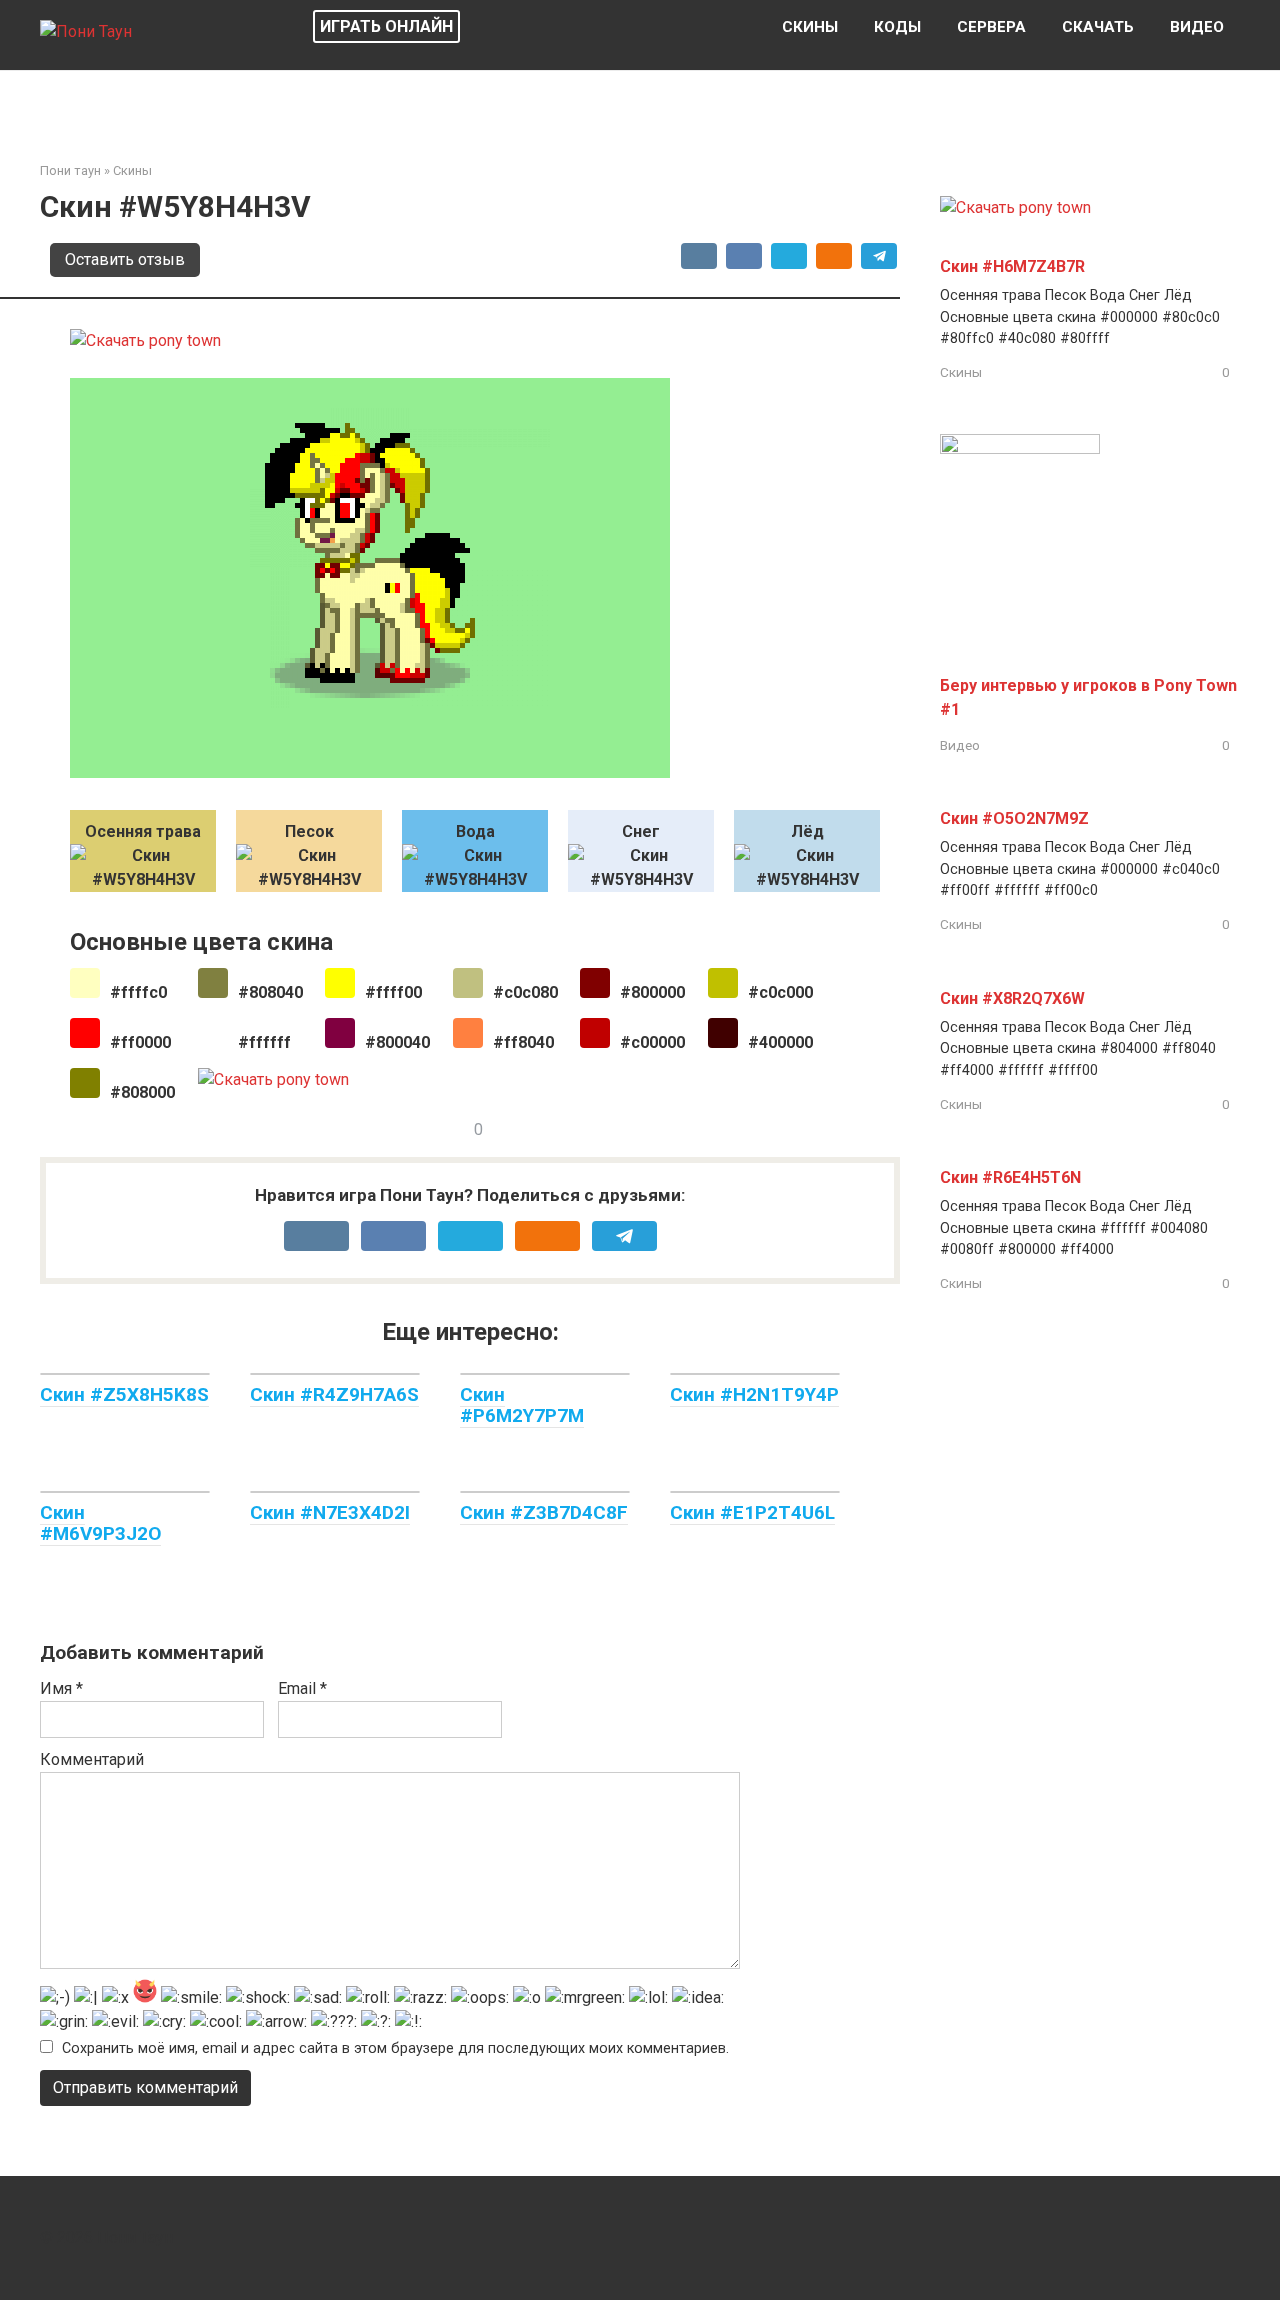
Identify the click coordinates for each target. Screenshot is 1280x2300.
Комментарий (92, 1759)
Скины (810, 27)
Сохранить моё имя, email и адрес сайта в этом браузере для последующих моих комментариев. (395, 2048)
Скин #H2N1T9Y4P (754, 1394)
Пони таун (70, 170)
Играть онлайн (386, 26)
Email (302, 1688)
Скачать (1098, 27)
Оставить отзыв (125, 259)
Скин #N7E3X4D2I (330, 1512)
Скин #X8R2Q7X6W (1012, 998)
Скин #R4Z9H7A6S (334, 1394)
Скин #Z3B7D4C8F (544, 1512)
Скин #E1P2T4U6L (752, 1512)
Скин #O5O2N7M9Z (1014, 818)
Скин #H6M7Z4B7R (1012, 266)
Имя (61, 1688)
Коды (897, 27)
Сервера (991, 27)
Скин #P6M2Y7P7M (522, 1405)
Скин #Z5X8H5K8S (124, 1394)
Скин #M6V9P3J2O (100, 1523)
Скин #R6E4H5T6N (1010, 1177)
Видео (1197, 27)
